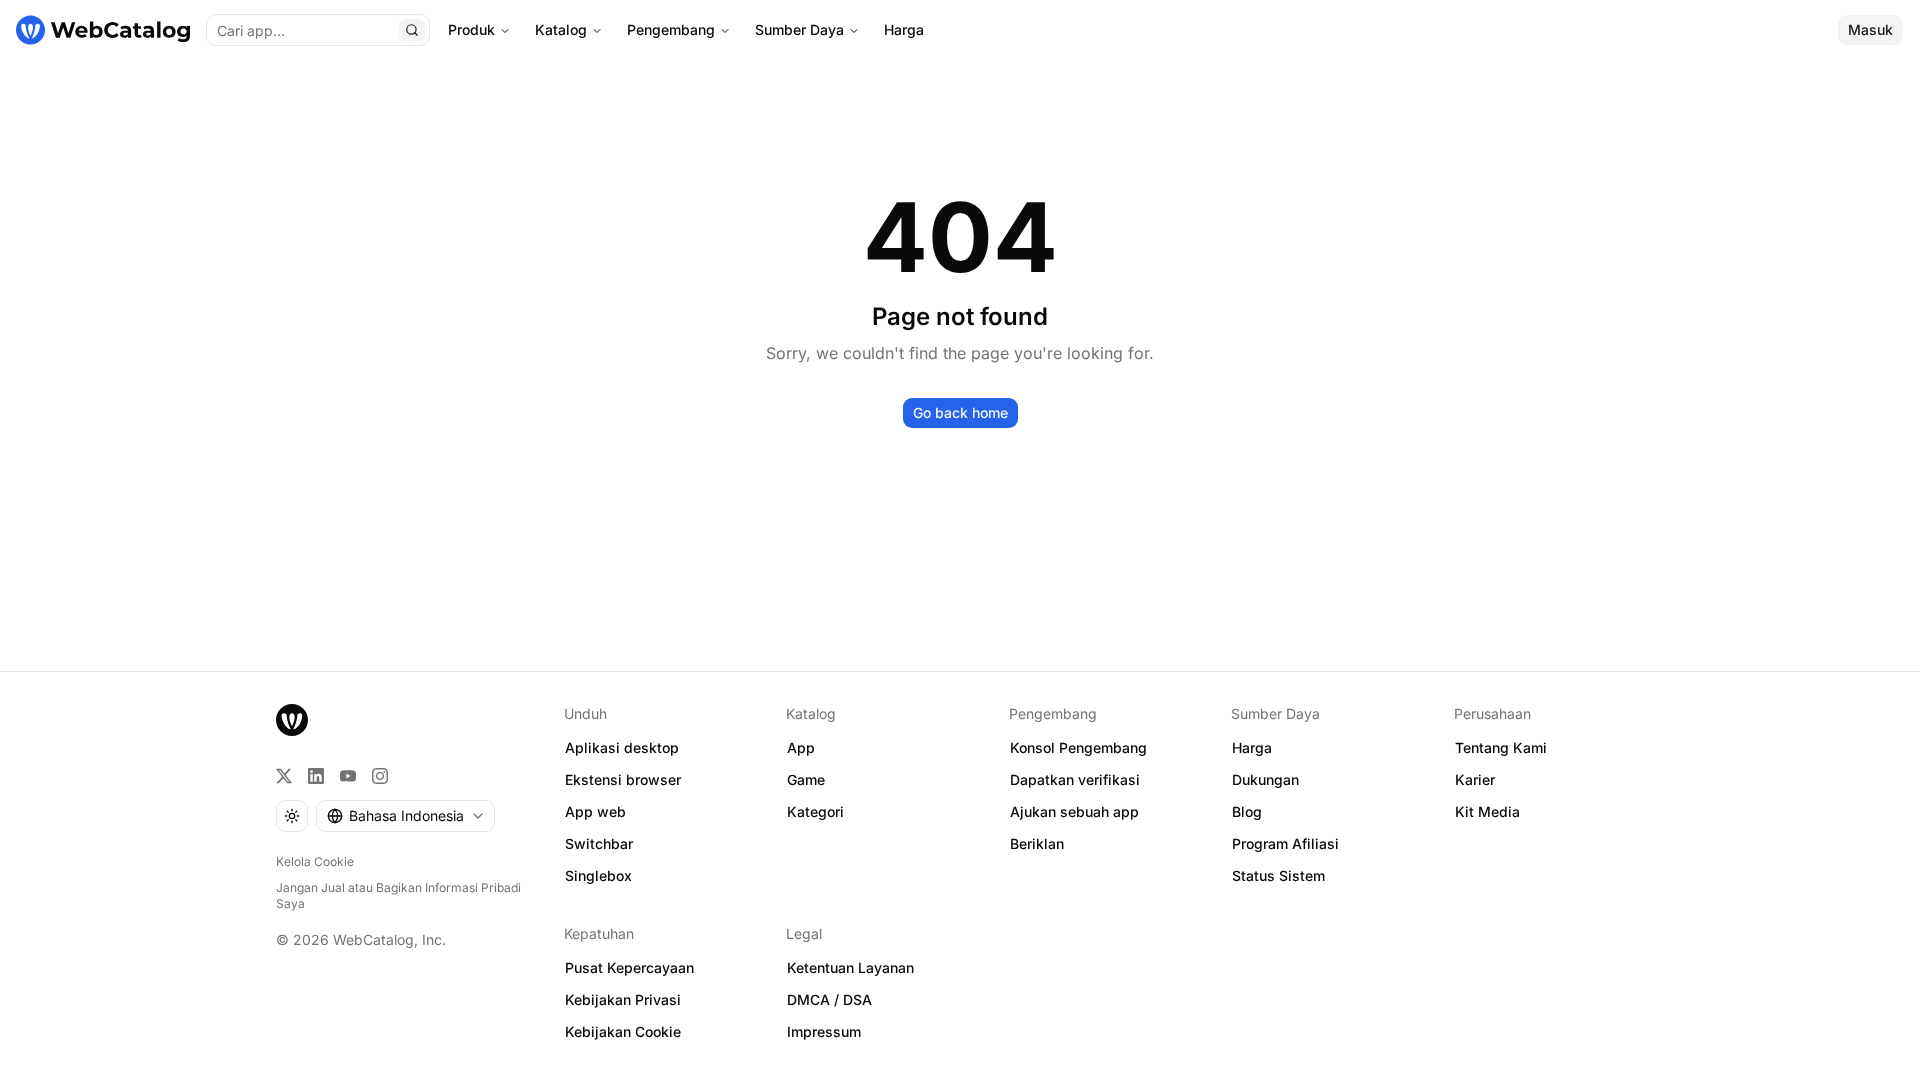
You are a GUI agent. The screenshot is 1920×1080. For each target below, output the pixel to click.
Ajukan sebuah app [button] (1074, 811)
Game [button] (806, 779)
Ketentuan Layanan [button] (850, 967)
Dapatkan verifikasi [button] (1075, 779)
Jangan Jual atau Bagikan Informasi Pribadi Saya (398, 895)
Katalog (561, 29)
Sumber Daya (799, 29)
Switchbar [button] (599, 843)
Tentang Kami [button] (1501, 747)
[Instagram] (380, 776)
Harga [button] (1252, 747)
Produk (471, 29)
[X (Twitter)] (284, 776)
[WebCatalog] (292, 720)
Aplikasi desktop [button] (622, 747)
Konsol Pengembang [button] (1078, 747)
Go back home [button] (960, 412)
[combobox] (405, 816)
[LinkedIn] (316, 776)
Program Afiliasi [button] (1285, 843)
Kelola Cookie (315, 861)
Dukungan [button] (1265, 779)
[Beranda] (103, 30)
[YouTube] (348, 776)
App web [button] (595, 811)
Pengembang (671, 29)
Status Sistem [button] (1278, 875)
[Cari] (412, 30)
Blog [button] (1247, 811)
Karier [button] (1475, 779)
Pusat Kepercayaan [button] (629, 967)
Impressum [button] (824, 1031)
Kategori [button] (815, 811)
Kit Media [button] (1487, 811)
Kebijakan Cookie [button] (623, 1031)
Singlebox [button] (598, 875)
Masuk (1870, 29)
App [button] (801, 747)
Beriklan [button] (1037, 843)
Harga (904, 29)
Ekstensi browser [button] (623, 779)
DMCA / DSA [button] (829, 999)
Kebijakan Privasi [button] (623, 999)
